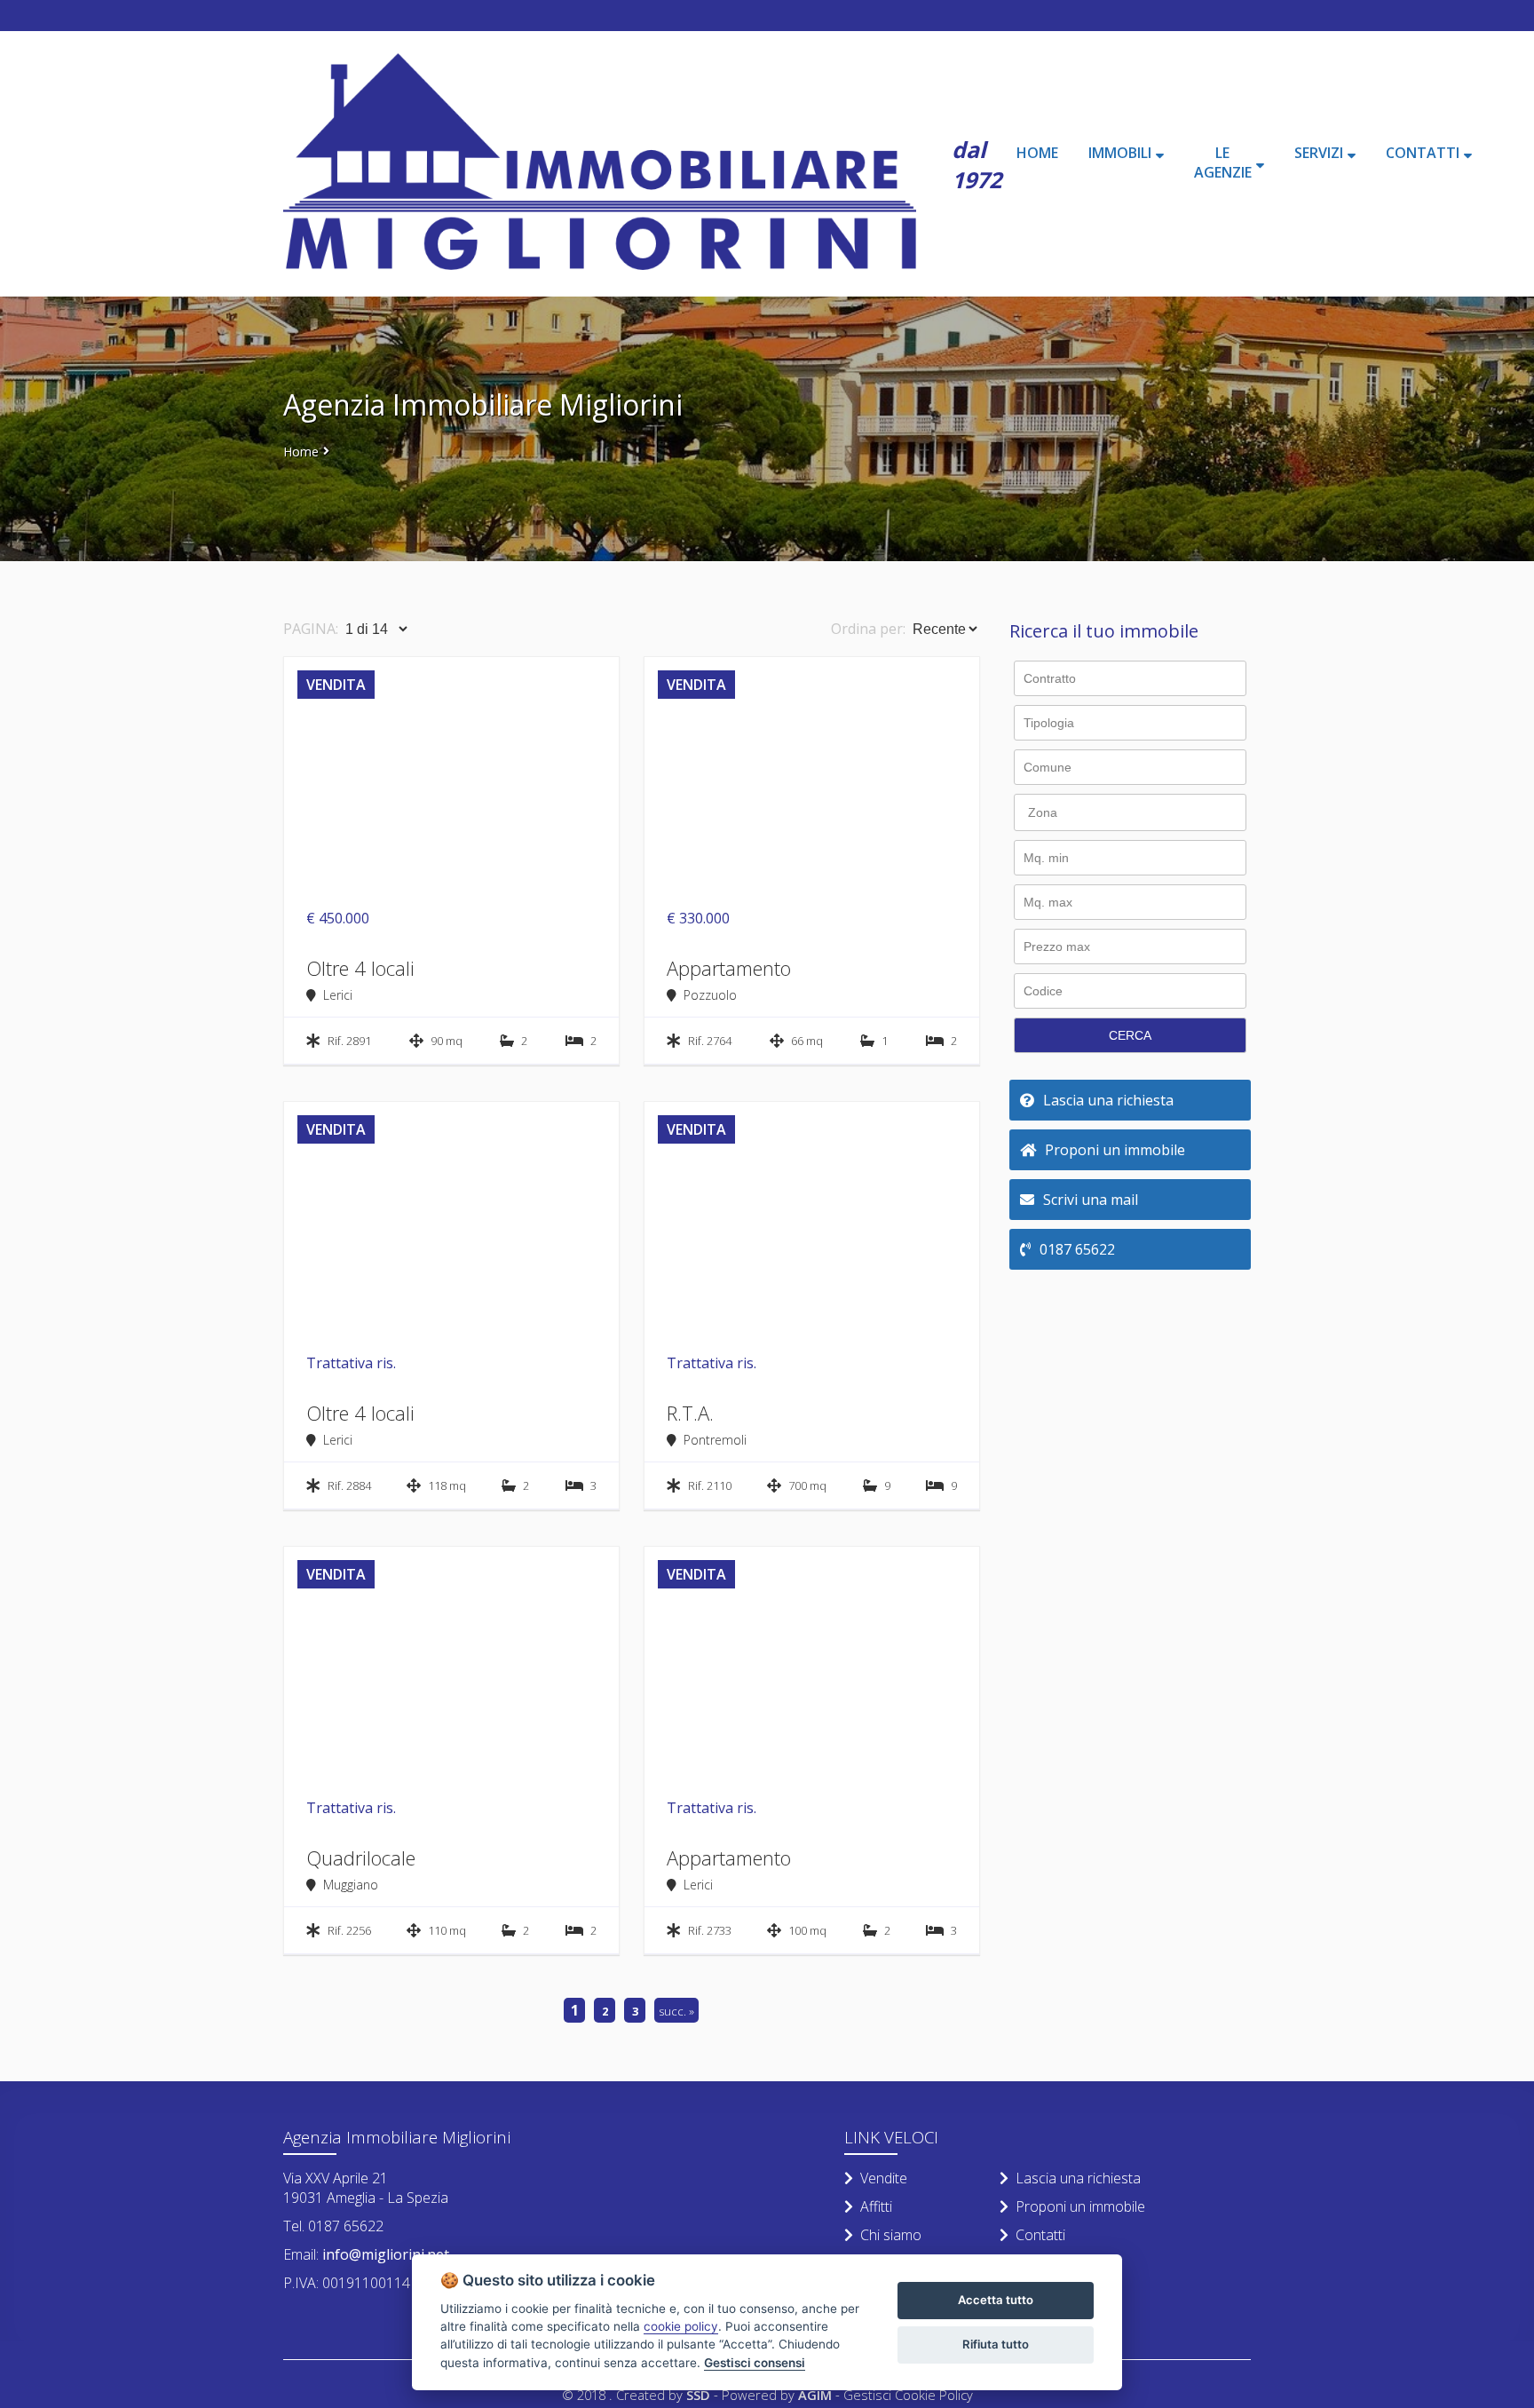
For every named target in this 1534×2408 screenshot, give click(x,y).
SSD (698, 2395)
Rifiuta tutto (996, 2344)
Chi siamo (891, 2235)
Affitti (876, 2206)
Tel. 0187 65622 (333, 2226)
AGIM (815, 2395)
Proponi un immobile (1080, 2206)
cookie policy (681, 2326)
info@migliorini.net (384, 2254)
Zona (1043, 812)
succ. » (676, 2011)
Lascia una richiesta (1078, 2178)
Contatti (1040, 2235)
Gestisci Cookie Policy (908, 2395)
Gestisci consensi (755, 2363)
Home (301, 451)
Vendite (884, 2178)
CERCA (1130, 1035)
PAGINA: (311, 629)
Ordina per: (868, 629)
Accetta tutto (996, 2300)
